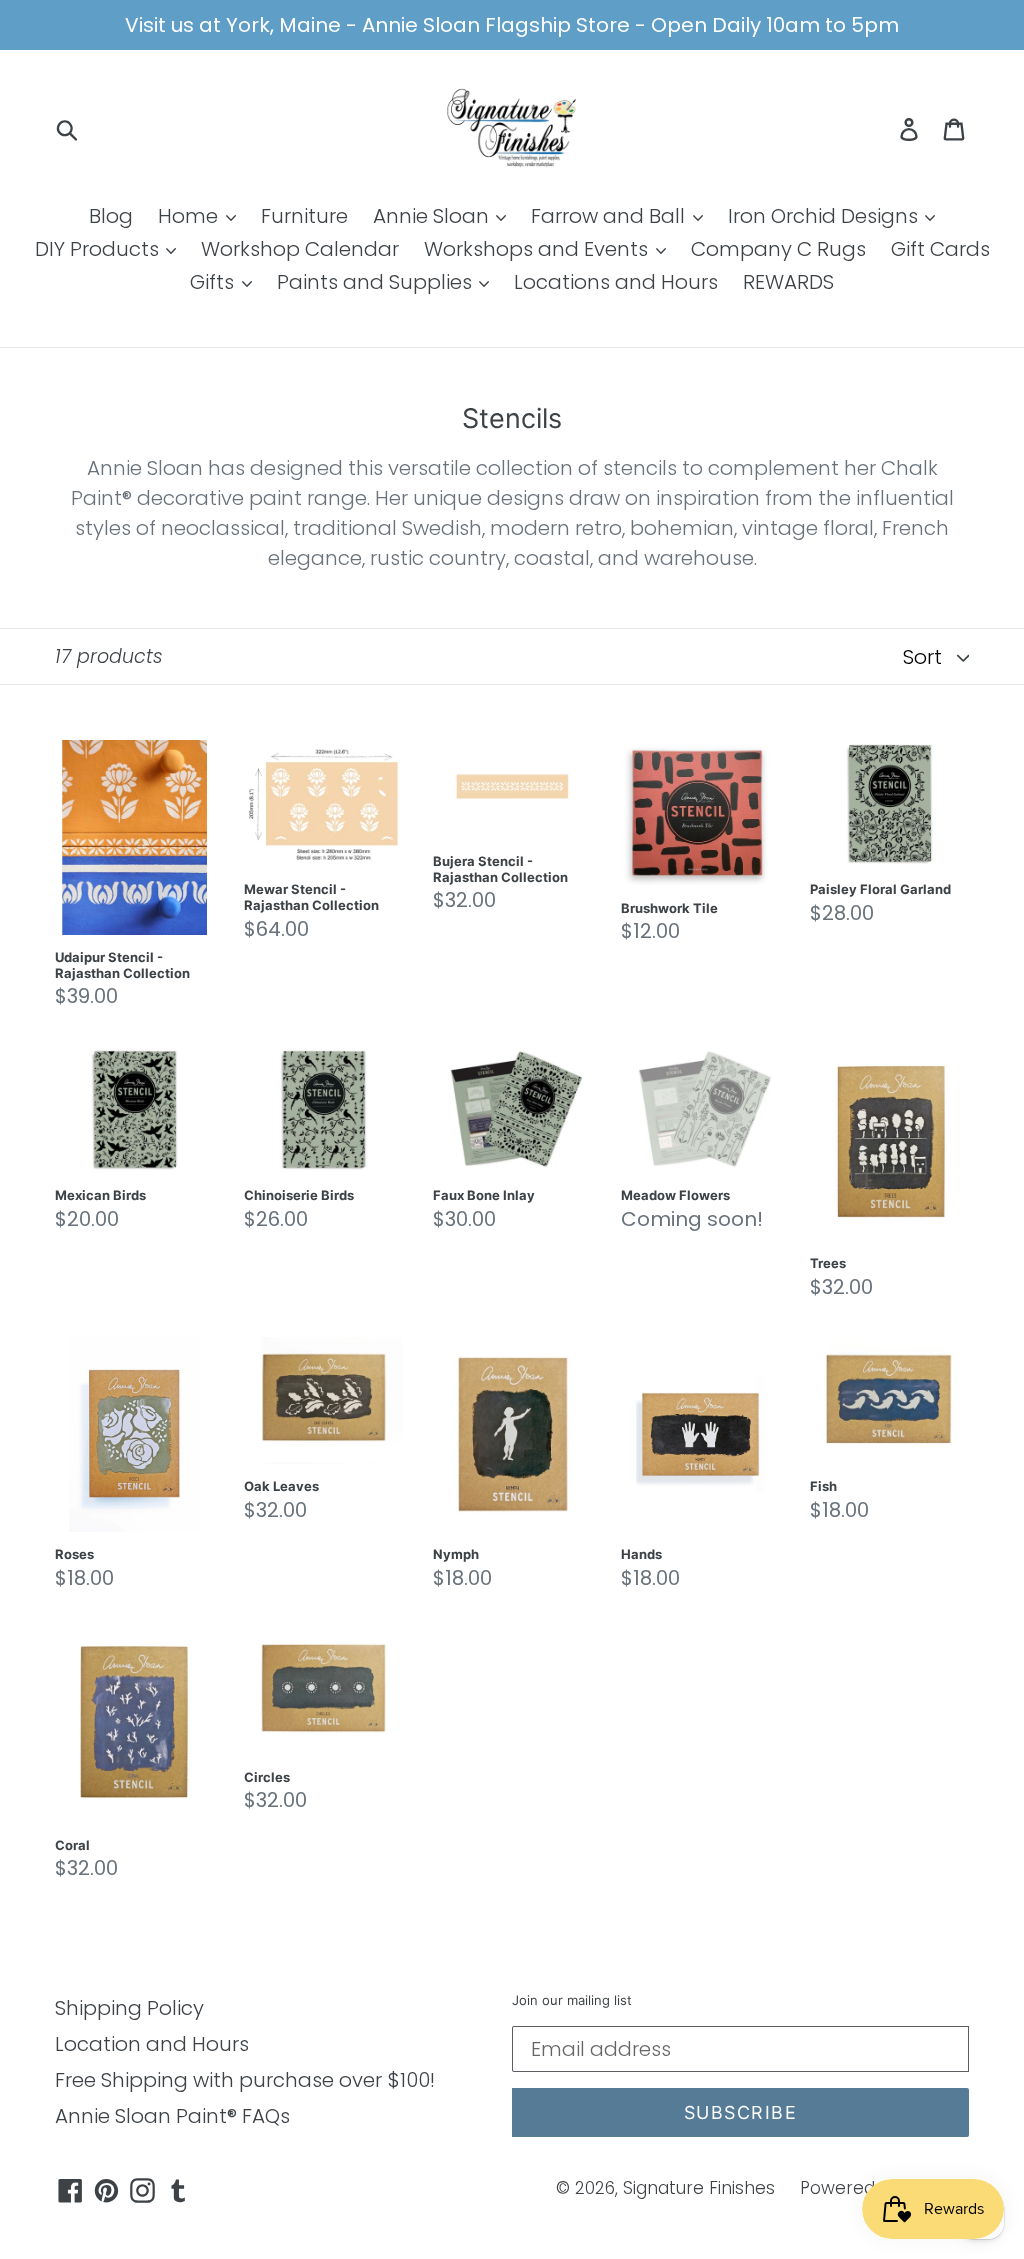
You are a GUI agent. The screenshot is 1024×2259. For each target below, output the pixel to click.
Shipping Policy (129, 2008)
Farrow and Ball (610, 216)
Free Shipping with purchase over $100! (245, 2080)
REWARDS (788, 282)
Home (190, 216)
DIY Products (99, 249)
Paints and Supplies (377, 282)
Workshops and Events (538, 249)
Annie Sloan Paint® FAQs (172, 2116)
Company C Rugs (778, 249)
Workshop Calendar (300, 249)
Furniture (304, 216)
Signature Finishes (699, 2188)
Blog (111, 216)
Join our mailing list (572, 2000)
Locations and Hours (616, 282)
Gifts (214, 282)
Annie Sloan (433, 216)
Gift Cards (940, 249)
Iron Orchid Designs (825, 216)
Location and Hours (152, 2044)
